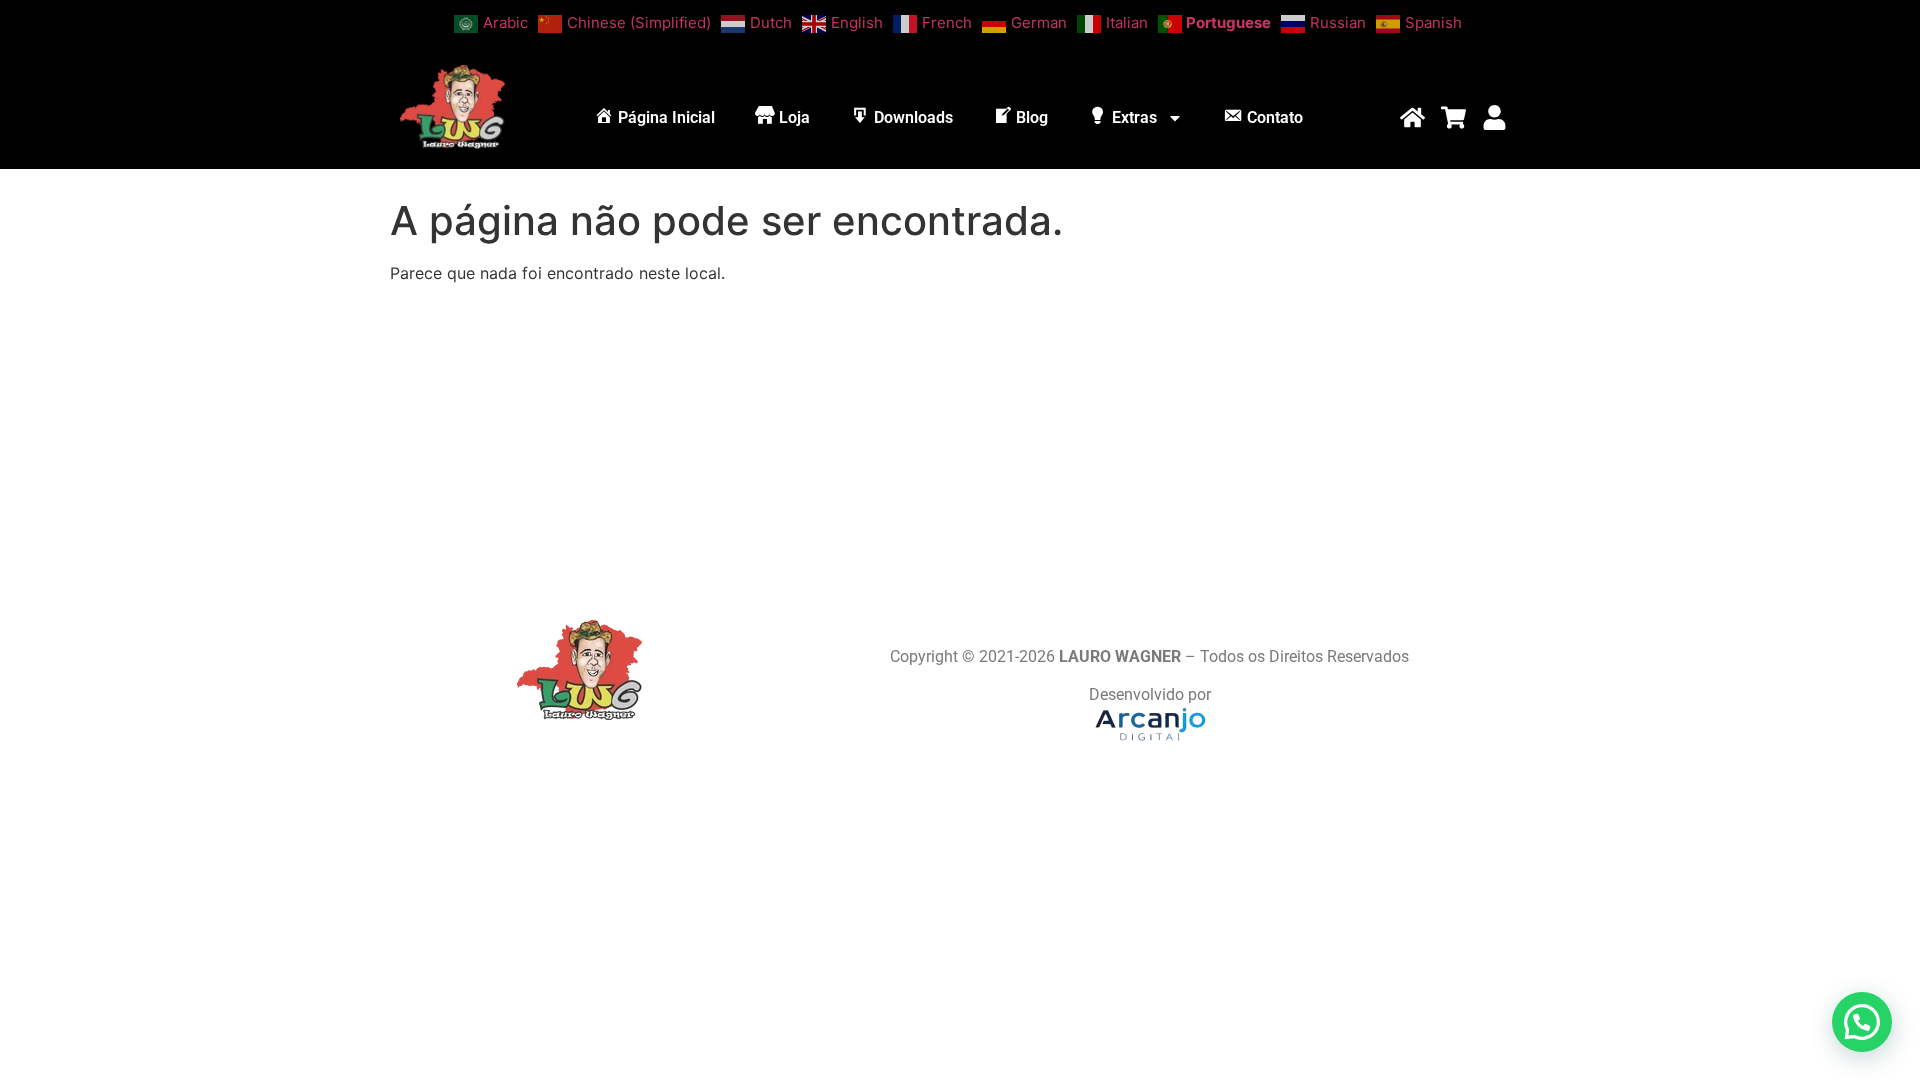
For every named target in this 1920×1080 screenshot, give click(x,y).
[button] (1862, 1022)
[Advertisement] (960, 440)
